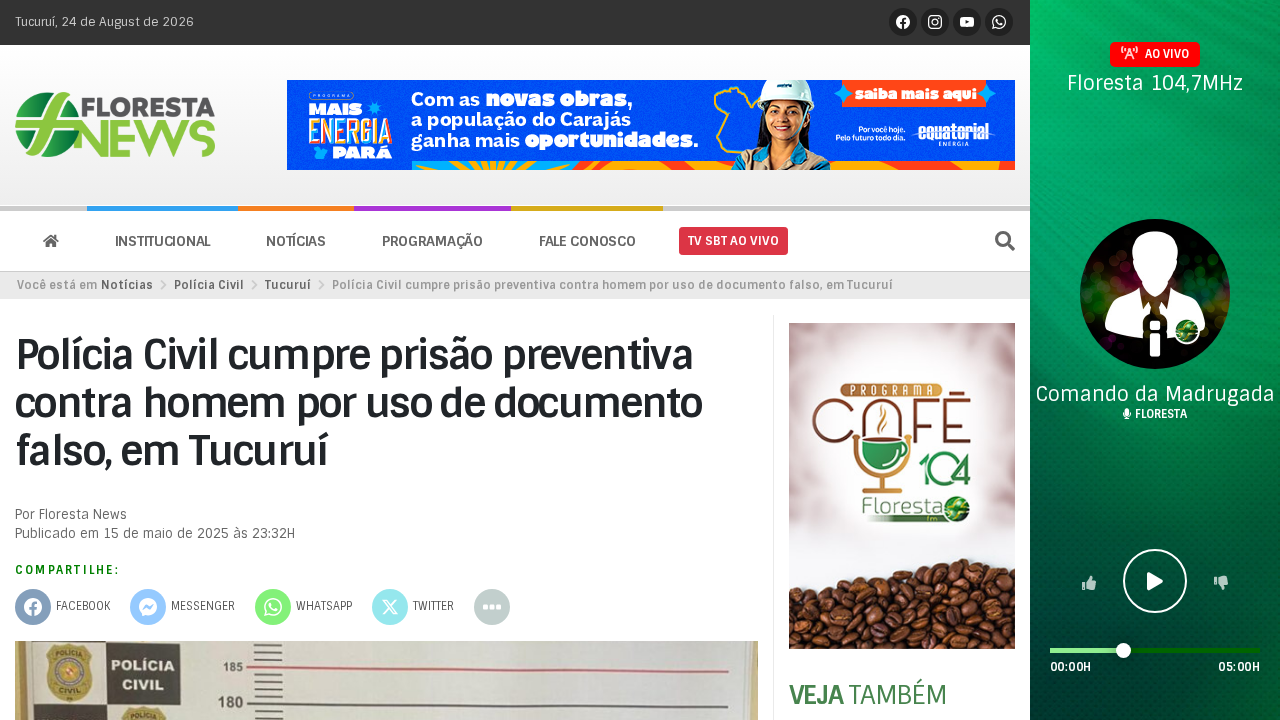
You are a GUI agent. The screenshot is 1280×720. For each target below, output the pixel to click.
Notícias (296, 241)
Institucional (162, 241)
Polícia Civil (209, 285)
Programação (432, 241)
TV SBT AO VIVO (733, 241)
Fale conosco (587, 241)
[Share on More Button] (492, 607)
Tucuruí (288, 285)
